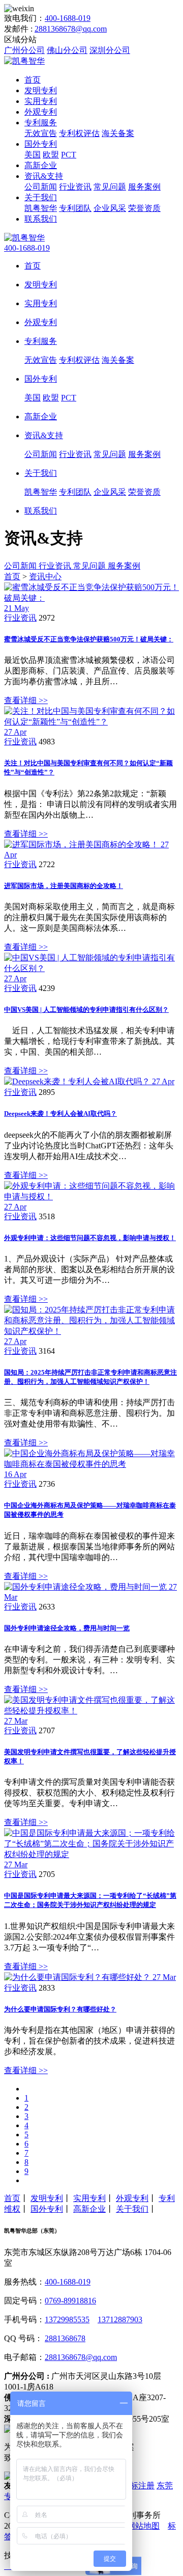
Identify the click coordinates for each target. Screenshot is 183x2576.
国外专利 (41, 144)
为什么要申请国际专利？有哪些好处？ (60, 2009)
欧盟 (51, 155)
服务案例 (144, 187)
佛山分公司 (67, 50)
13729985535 (67, 2319)
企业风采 (110, 208)
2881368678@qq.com (71, 29)
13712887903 (120, 2319)
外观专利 (41, 112)
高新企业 (41, 165)
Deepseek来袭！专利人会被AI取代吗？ (60, 1113)
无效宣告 (41, 133)
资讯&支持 (44, 176)
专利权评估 (79, 133)
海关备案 (118, 133)
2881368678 (65, 2338)
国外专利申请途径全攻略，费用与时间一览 (67, 1628)
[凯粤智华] (24, 61)
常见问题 (110, 187)
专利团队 (75, 208)
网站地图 (143, 2526)
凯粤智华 (41, 208)
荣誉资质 (144, 208)
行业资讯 (75, 187)
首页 (33, 80)
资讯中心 (45, 576)
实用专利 (41, 101)
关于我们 (41, 197)
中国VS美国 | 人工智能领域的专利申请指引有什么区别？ (86, 1010)
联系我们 (41, 219)
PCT (69, 155)
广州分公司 (24, 50)
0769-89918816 (70, 2301)
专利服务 (41, 123)
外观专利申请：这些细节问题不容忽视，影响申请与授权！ (90, 1238)
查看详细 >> (26, 700)
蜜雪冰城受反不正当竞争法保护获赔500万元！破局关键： (89, 639)
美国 (33, 155)
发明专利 (41, 90)
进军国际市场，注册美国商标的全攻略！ (64, 886)
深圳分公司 (110, 50)
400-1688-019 (68, 18)
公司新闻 (41, 187)
